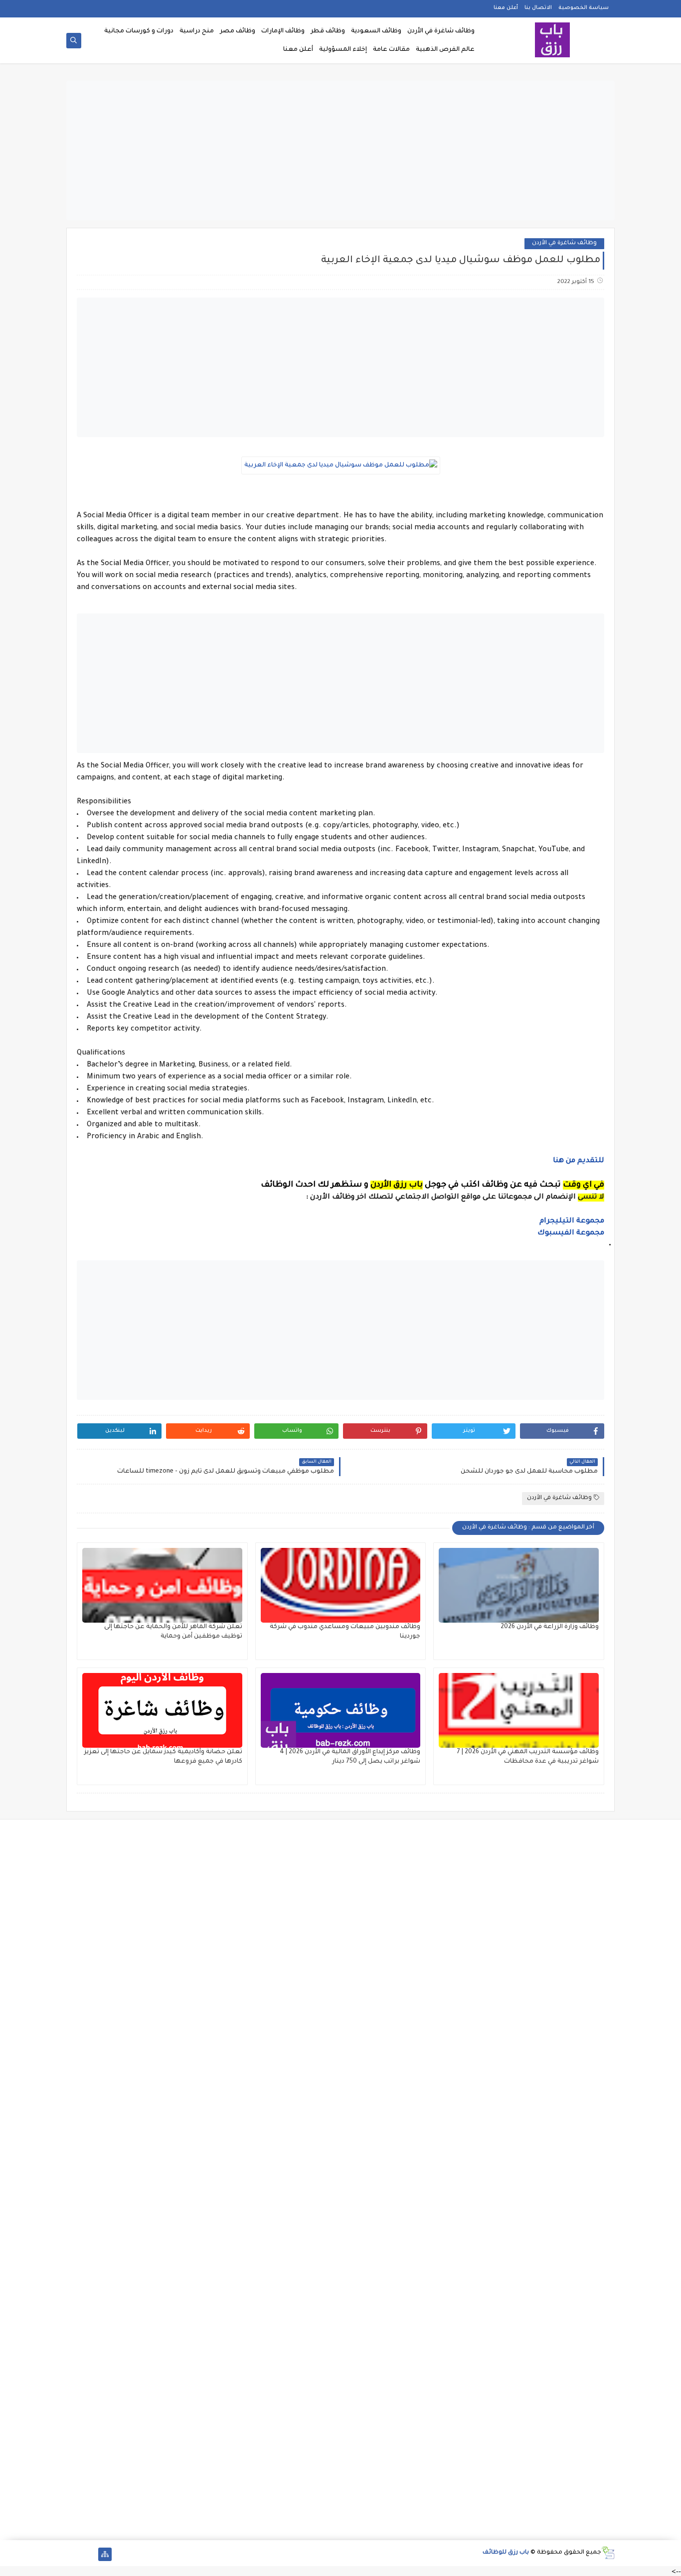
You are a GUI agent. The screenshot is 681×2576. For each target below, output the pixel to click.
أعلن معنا (506, 8)
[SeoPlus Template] (608, 2553)
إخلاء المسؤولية (343, 50)
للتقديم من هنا (579, 1161)
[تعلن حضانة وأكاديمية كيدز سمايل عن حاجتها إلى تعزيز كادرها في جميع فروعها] (162, 1710)
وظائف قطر (328, 31)
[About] (89, 2554)
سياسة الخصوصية (584, 8)
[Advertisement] (340, 151)
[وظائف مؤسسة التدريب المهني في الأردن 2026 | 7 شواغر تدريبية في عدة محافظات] (519, 1710)
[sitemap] (105, 2554)
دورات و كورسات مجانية (139, 31)
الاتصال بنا (538, 8)
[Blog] (73, 2554)
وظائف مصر (238, 31)
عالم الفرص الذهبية (445, 50)
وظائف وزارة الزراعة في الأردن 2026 (550, 1627)
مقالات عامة (391, 50)
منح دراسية (197, 31)
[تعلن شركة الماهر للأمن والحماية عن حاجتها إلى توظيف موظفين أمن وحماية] (162, 1585)
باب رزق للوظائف (506, 2553)
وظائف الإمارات (283, 31)
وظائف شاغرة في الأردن (441, 31)
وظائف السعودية (376, 31)
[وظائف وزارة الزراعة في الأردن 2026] (519, 1585)
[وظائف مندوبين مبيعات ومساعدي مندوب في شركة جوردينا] (341, 1585)
